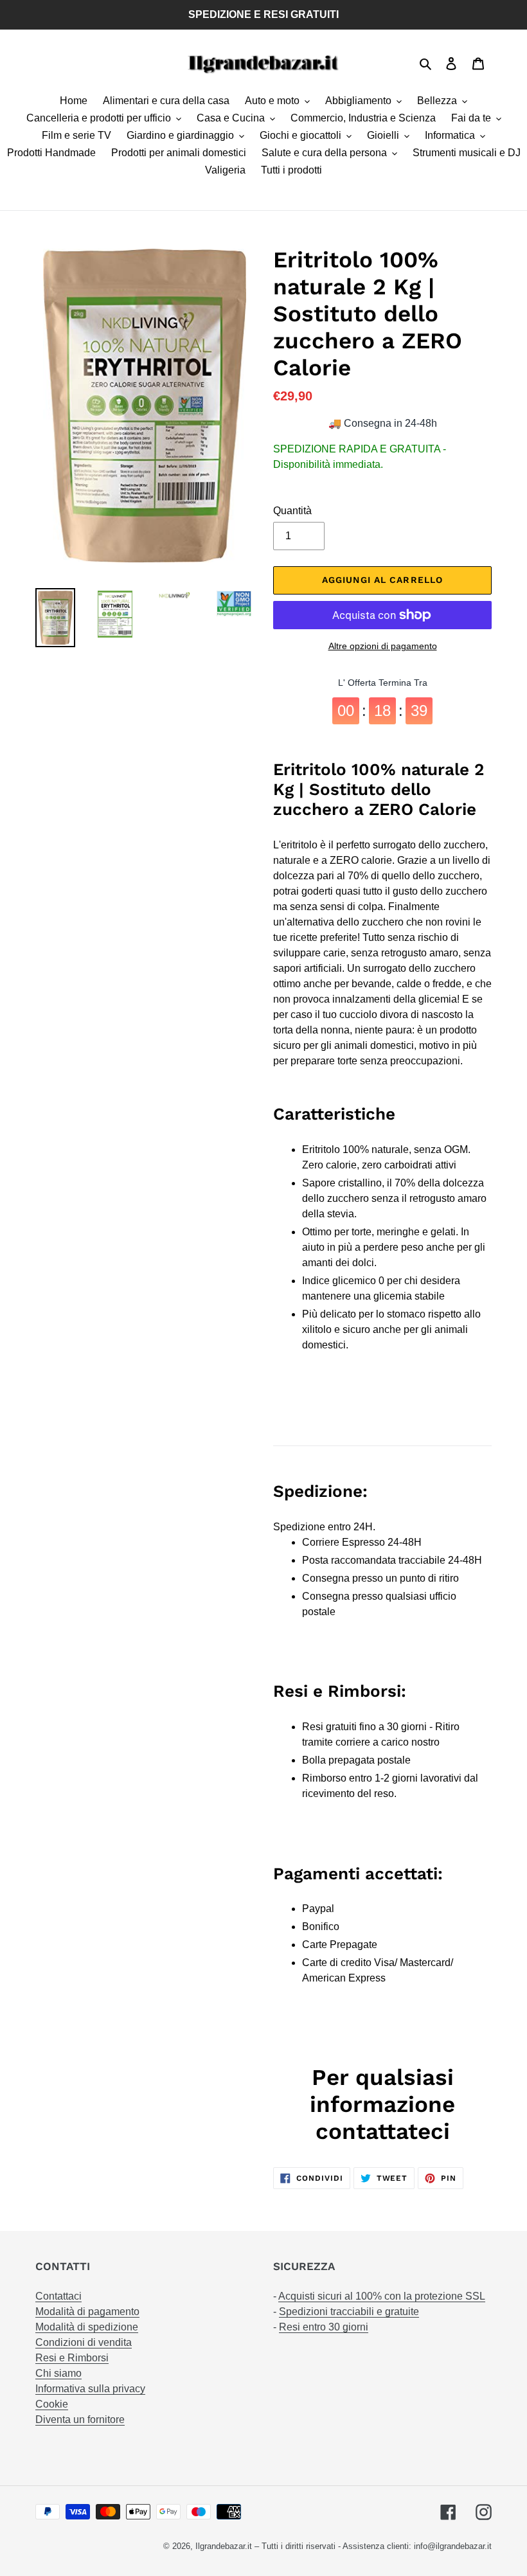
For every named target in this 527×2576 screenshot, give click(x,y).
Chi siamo (58, 2373)
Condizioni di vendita (84, 2342)
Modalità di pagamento (87, 2312)
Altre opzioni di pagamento (383, 646)
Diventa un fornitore (80, 2419)
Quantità (292, 511)
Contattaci (58, 2296)
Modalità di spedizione (87, 2327)
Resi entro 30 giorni (324, 2327)
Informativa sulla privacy (90, 2389)
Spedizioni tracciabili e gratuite (349, 2312)
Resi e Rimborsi (72, 2358)
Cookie (52, 2404)
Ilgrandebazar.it (224, 2546)
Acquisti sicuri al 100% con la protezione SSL (382, 2296)
